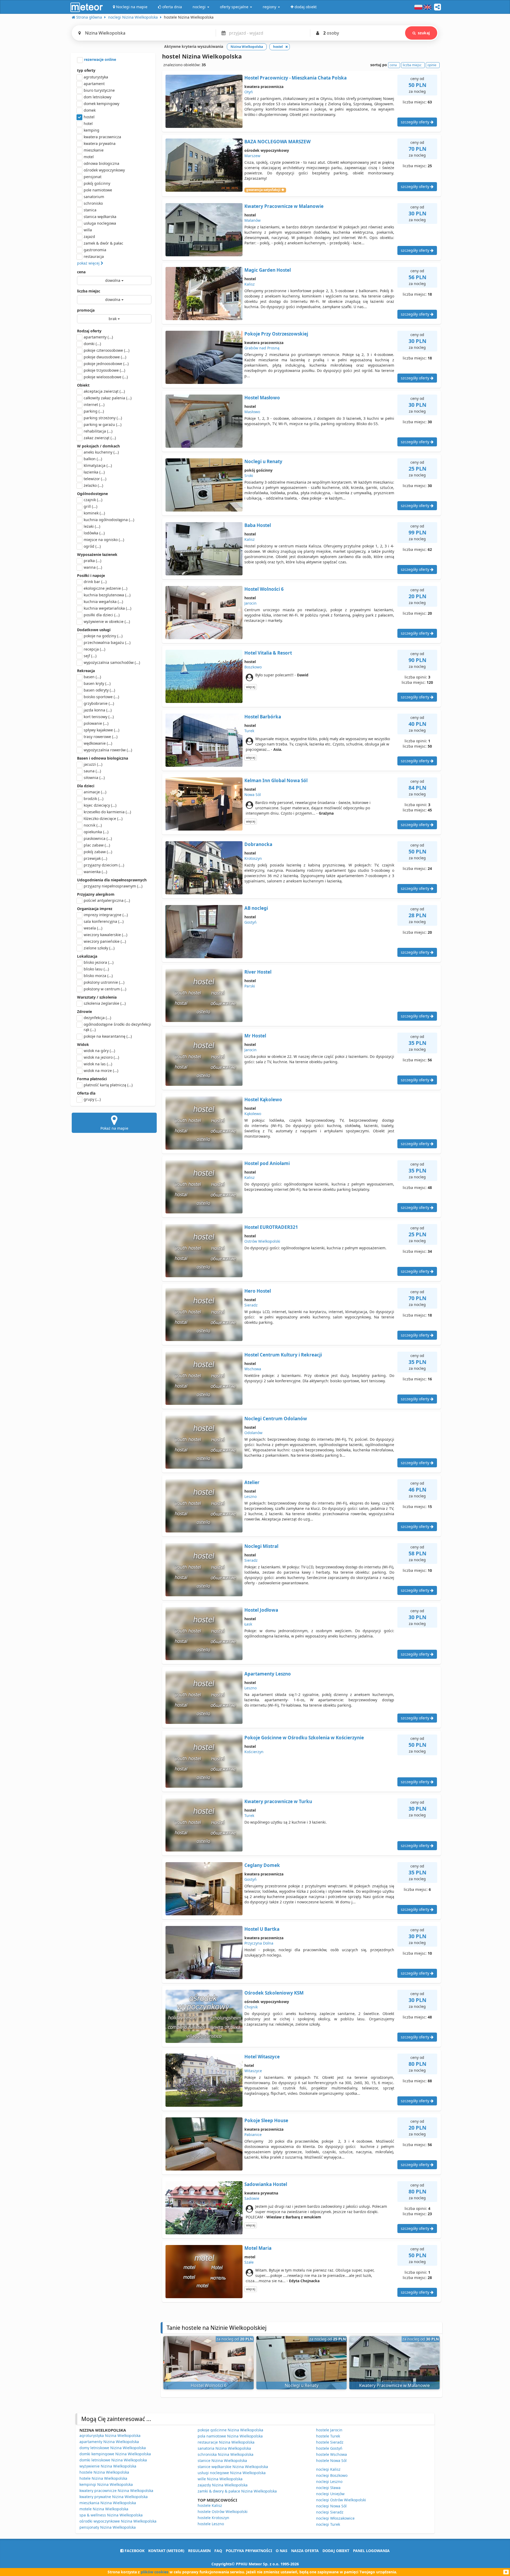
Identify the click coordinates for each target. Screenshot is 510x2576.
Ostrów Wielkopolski (262, 1241)
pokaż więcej (89, 263)
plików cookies (155, 2572)
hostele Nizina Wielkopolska (104, 2472)
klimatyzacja (98, 465)
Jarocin (250, 603)
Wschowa (253, 1369)
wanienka (95, 872)
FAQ (218, 2551)
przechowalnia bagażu (107, 642)
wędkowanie (98, 743)
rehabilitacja (98, 431)
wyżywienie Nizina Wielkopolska (108, 2466)
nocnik (93, 825)
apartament (94, 84)
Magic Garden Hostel (268, 270)
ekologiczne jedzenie (105, 588)
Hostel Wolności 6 (264, 589)
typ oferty (86, 70)
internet (94, 405)
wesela (93, 928)
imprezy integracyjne (106, 915)
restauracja (94, 256)
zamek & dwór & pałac (103, 243)
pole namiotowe (98, 190)
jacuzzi (93, 764)
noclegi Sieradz (330, 2512)
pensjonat (93, 177)
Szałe (249, 2262)
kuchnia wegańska (103, 602)
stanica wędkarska (100, 217)
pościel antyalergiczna (107, 900)
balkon (93, 459)
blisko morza (98, 976)
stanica (90, 210)
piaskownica (98, 838)
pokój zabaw (98, 852)
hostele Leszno (211, 2524)
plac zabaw (97, 845)
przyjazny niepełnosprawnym (113, 886)
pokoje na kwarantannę (108, 1036)
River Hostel (258, 972)
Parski (250, 986)
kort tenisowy (99, 717)
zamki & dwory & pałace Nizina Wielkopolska (237, 2491)
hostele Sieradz (330, 2442)
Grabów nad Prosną (262, 348)
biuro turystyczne (99, 90)
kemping (92, 130)
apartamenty (98, 337)
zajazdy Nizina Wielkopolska (223, 2485)
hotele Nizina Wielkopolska (103, 2478)
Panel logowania (371, 2551)
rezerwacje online (99, 59)
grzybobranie (99, 703)
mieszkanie (94, 150)
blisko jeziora (99, 962)
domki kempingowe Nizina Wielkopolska (115, 2454)
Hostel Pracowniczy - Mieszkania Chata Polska (296, 78)
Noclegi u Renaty (263, 461)
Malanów (252, 220)
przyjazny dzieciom (104, 865)
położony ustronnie (104, 982)
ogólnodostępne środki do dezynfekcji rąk (117, 1027)
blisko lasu (96, 969)
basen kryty (97, 683)
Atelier (252, 1482)
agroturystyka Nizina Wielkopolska (110, 2435)
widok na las (98, 1064)
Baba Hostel (258, 525)
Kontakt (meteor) (166, 2551)
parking (94, 411)
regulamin (199, 2551)
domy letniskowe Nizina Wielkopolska (113, 2448)
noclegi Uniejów (330, 2494)
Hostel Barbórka (263, 717)
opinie (432, 65)
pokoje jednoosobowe (106, 364)
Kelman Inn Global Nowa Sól (276, 780)
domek (90, 110)
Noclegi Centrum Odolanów (276, 1419)
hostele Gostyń (329, 2448)
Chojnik (251, 2007)
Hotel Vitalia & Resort (268, 653)
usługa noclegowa (100, 223)
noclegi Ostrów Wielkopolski (341, 2500)
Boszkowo (253, 667)
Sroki (249, 476)
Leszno (250, 1496)
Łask (248, 1624)
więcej (251, 687)
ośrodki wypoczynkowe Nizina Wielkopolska (118, 2521)
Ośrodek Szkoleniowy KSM (274, 1993)
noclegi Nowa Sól (331, 2506)
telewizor (95, 479)
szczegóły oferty (416, 122)
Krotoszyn (253, 858)
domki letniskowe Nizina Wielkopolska (113, 2460)
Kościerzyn (254, 1752)
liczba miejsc (89, 291)
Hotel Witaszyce (262, 2057)
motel (89, 157)
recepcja (94, 649)
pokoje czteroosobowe (107, 350)
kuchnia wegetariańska (107, 608)
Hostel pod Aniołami (267, 1163)
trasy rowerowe (101, 737)
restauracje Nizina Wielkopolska (226, 2442)
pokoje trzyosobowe (104, 370)
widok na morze (101, 1071)
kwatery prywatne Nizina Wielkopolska (114, 2497)
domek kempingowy (101, 104)
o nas (282, 2551)
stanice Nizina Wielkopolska (222, 2460)
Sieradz (251, 1305)
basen (92, 677)
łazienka (94, 472)
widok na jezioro (101, 1057)
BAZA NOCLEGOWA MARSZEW (277, 142)
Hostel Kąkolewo (263, 1099)
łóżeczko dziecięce (103, 818)
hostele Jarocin (329, 2430)
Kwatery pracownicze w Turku (278, 1801)
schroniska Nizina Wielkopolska (226, 2454)
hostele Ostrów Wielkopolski (223, 2512)
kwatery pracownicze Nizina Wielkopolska (116, 2491)
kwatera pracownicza (102, 137)
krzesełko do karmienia (107, 812)
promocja (86, 310)
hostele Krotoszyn (213, 2518)
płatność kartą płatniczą (108, 1085)
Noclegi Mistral (261, 1546)
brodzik (93, 799)
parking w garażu (103, 424)
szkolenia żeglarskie (105, 1003)
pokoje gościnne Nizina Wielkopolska (230, 2430)
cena (81, 272)
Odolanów (253, 1433)
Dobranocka (258, 844)
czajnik (93, 500)
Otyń (249, 92)
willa (88, 230)
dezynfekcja (97, 1018)
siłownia (94, 778)
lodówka (94, 533)
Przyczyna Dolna (259, 1943)
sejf (90, 656)
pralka (92, 561)
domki (92, 344)
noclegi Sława (328, 2488)
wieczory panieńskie (105, 941)
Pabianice (253, 2135)
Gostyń (250, 922)
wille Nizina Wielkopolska (220, 2479)
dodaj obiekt (336, 2551)
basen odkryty (99, 690)
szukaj (424, 33)
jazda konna (98, 710)
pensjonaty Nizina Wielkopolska (108, 2527)
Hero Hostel (258, 1291)
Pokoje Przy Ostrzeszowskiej (276, 334)
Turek (249, 731)
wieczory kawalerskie (105, 935)
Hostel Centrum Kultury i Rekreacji (283, 1355)
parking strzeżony (103, 418)
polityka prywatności (249, 2551)
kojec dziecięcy (100, 805)
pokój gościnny (97, 183)
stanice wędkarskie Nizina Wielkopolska (233, 2467)
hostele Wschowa (331, 2454)
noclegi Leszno (329, 2481)
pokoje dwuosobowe (105, 357)
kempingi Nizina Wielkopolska (106, 2484)
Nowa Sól (253, 795)
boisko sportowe (101, 697)
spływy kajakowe (101, 730)
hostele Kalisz (210, 2505)
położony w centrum (105, 989)
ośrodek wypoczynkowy (104, 170)
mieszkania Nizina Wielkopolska (108, 2503)
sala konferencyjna (104, 921)
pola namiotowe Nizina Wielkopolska (230, 2436)
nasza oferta (305, 2551)
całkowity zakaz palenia (108, 398)
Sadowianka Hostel (266, 2184)
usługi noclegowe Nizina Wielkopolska (232, 2473)
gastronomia (95, 250)
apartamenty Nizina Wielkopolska (109, 2442)
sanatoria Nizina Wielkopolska (224, 2448)
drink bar (95, 582)
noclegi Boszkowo (332, 2475)
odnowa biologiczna (101, 163)
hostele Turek (328, 2436)
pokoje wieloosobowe (106, 377)
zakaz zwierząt (100, 438)
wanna (93, 567)
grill (90, 506)
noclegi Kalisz (328, 2469)
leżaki (92, 526)
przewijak (95, 858)
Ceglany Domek (262, 1865)
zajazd (89, 236)
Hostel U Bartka (262, 1929)
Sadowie (252, 2198)
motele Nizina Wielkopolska (104, 2509)
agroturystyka (96, 77)
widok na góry (99, 1051)
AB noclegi (256, 908)
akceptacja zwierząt (104, 391)
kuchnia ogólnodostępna (109, 520)
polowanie (96, 723)
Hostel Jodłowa (261, 1610)
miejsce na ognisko (104, 540)
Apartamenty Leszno (268, 1674)
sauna (92, 771)
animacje (95, 792)
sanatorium (94, 197)
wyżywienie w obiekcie (107, 621)
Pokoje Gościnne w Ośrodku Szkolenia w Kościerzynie (304, 1738)
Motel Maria (258, 2248)
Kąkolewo (253, 1114)
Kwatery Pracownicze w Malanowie (284, 206)
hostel (89, 117)
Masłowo (252, 412)
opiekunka (96, 832)
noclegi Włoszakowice (335, 2518)
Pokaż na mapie (114, 1128)
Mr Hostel (255, 1036)
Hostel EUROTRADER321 (271, 1227)
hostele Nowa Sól (331, 2460)
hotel (88, 123)
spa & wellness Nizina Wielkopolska (111, 2515)
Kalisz (250, 284)
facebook (134, 2551)
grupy (92, 1099)
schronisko (93, 203)
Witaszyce (253, 2071)
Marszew (252, 156)
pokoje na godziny (103, 636)
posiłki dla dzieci (102, 615)
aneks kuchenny (101, 452)
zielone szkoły (99, 948)
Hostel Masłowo (262, 398)
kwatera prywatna (100, 143)
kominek (94, 513)
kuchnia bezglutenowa (107, 595)
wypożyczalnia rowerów (108, 750)
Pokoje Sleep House (266, 2120)
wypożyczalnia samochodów (112, 662)
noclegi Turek (328, 2524)
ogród (92, 546)
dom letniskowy (97, 97)
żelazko (93, 485)
